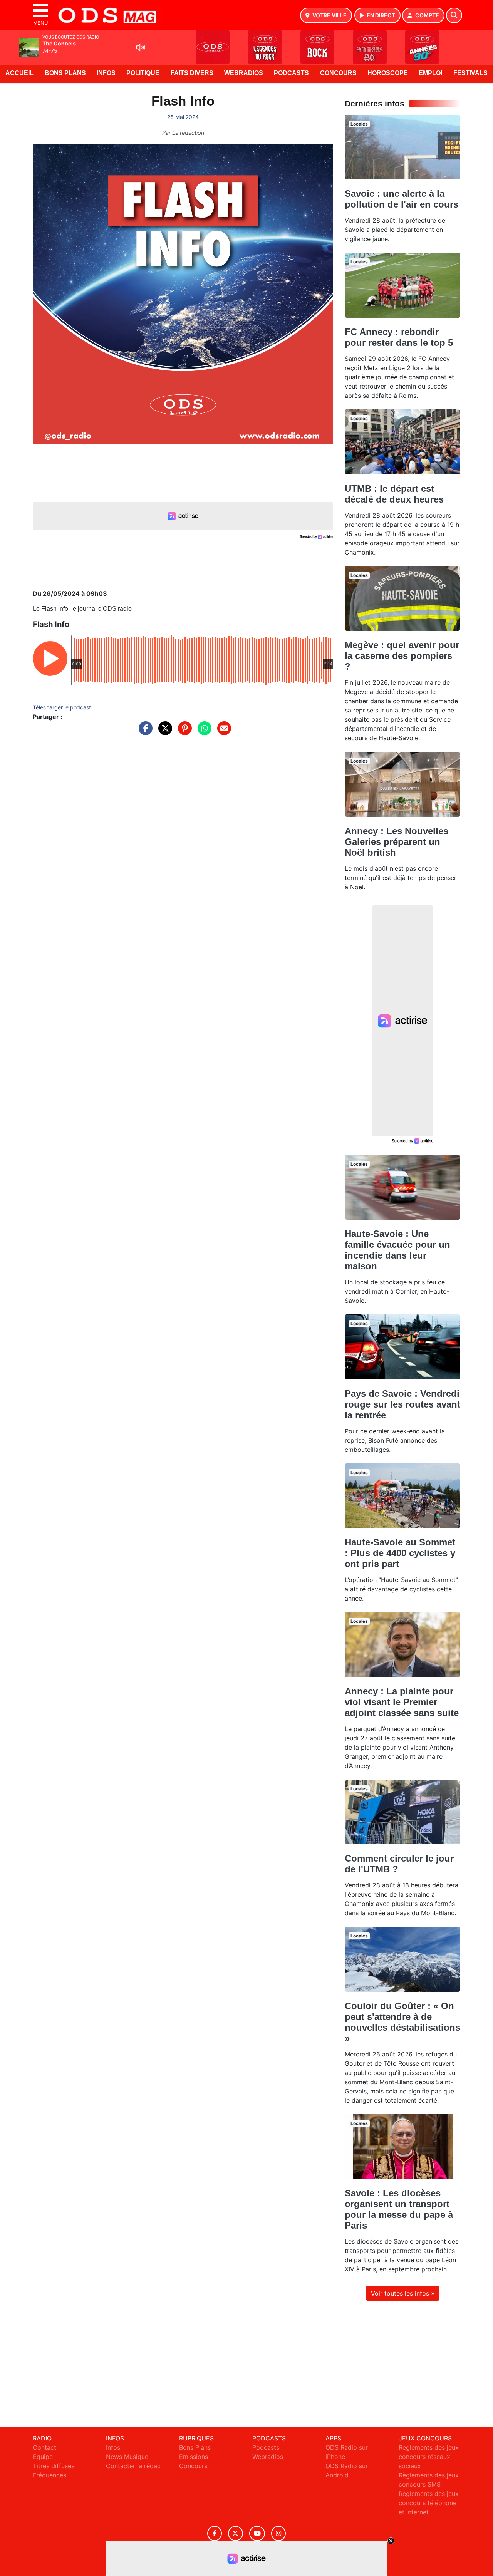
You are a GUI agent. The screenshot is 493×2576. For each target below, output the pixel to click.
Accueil (19, 73)
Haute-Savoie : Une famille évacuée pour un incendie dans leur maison (397, 1250)
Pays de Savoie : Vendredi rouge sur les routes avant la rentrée (402, 1404)
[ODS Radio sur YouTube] (257, 2533)
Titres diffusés (54, 2466)
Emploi (430, 73)
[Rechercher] (454, 15)
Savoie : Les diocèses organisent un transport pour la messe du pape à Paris (399, 2209)
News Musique (127, 2457)
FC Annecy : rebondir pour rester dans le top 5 (399, 337)
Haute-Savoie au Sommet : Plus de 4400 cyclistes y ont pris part (400, 1553)
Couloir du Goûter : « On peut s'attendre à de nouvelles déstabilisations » (402, 2022)
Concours (338, 73)
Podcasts (291, 73)
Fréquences (49, 2475)
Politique (143, 73)
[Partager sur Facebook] (144, 732)
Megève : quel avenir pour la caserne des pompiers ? (402, 656)
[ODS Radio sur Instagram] (278, 2533)
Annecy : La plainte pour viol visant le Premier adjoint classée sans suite (402, 1702)
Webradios (244, 73)
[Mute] (141, 47)
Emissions (194, 2457)
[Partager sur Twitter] (163, 732)
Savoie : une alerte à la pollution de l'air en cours (402, 199)
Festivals (470, 73)
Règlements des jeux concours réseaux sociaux (429, 2457)
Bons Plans (65, 73)
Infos (106, 73)
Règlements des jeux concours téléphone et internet (429, 2503)
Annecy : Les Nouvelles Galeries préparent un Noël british (397, 842)
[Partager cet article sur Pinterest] (183, 732)
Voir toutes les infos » (403, 2293)
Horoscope (388, 73)
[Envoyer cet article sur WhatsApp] (203, 732)
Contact (44, 2447)
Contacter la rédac (133, 2466)
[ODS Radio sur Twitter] (236, 2533)
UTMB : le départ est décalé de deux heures (394, 494)
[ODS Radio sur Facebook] (215, 2533)
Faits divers (192, 73)
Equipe (43, 2457)
